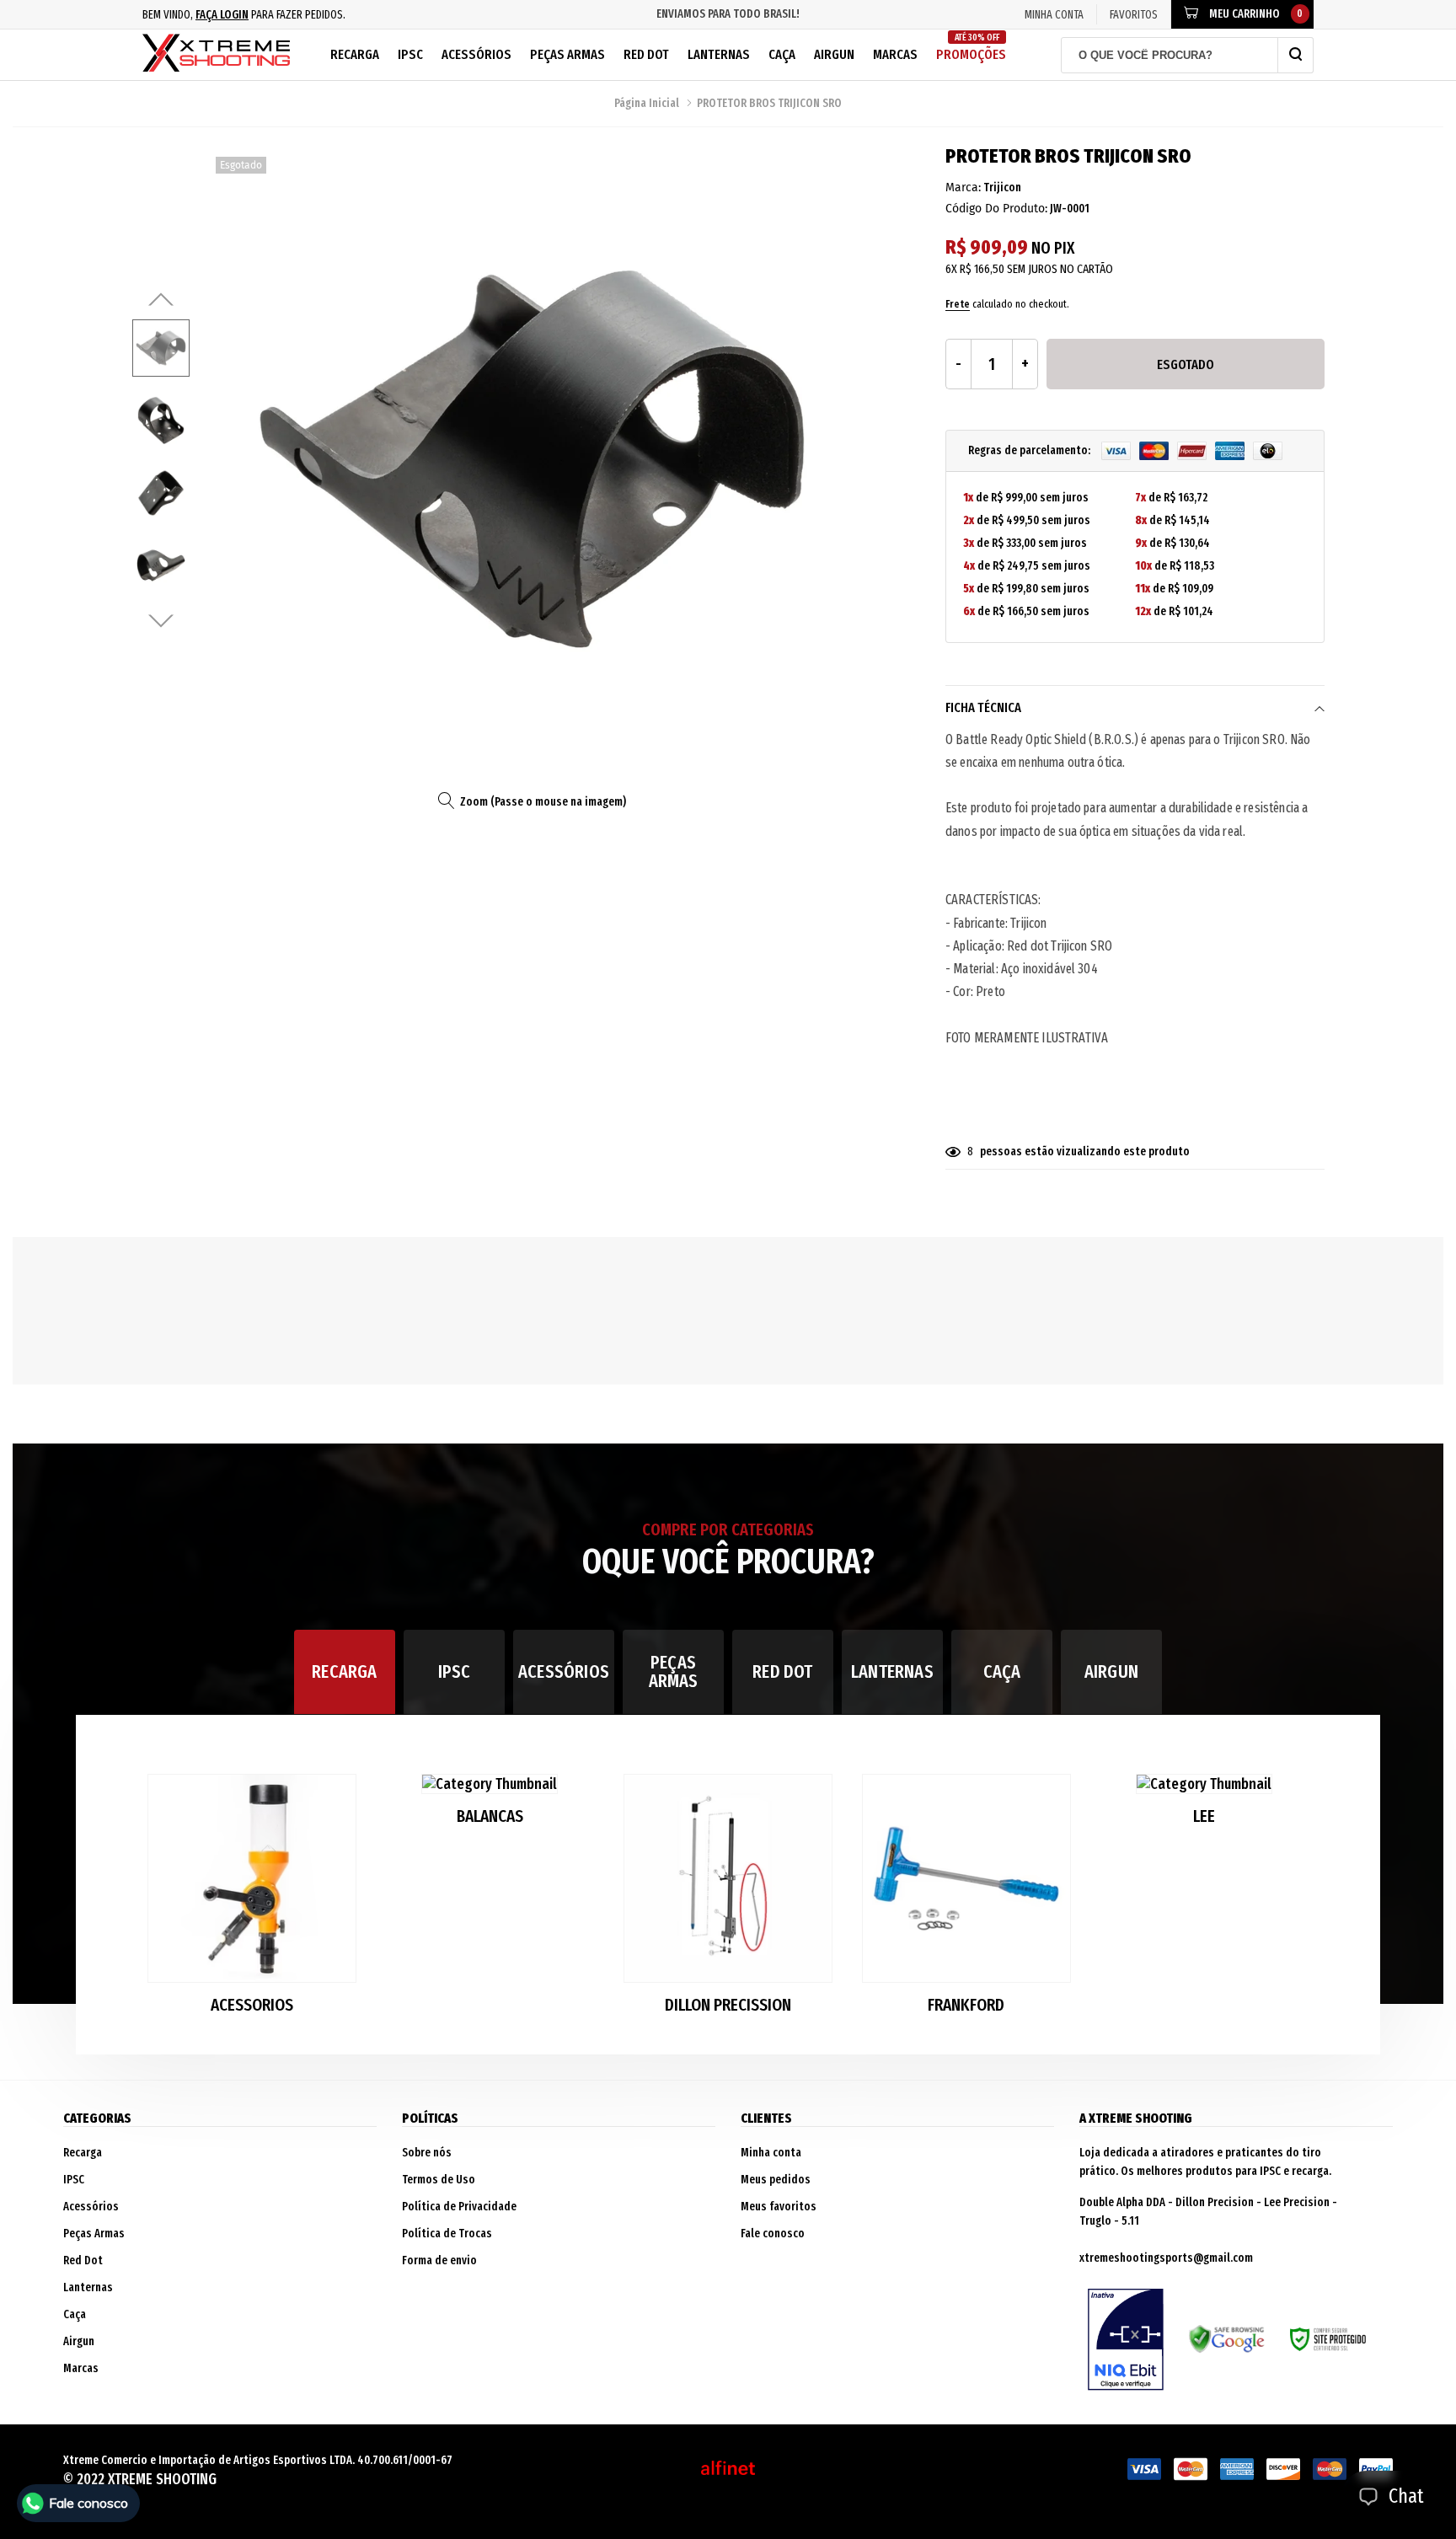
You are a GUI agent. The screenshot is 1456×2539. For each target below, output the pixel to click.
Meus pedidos (776, 2180)
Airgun (834, 54)
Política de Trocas (447, 2234)
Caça (782, 54)
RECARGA (344, 1671)
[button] (1298, 1901)
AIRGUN (1111, 1671)
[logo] (216, 55)
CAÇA (1002, 1671)
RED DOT (782, 1671)
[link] (161, 348)
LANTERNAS (892, 1671)
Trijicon (1002, 187)
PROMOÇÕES (971, 48)
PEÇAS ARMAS (674, 1671)
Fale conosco (773, 2234)
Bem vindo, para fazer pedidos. (244, 15)
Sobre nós (427, 2153)
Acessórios (476, 54)
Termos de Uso (439, 2180)
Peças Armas (567, 54)
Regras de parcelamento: (1030, 450)
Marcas (895, 54)
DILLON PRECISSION (728, 2005)
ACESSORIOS (252, 2005)
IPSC (410, 54)
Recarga (355, 54)
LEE (1204, 1816)
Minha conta (771, 2153)
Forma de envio (439, 2260)
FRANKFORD (966, 2005)
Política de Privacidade (459, 2207)
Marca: (963, 187)
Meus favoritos (779, 2207)
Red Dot (646, 54)
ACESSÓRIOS (564, 1671)
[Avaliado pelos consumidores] (1126, 2340)
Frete (958, 304)
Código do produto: (996, 209)
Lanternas (719, 54)
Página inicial (647, 103)
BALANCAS (490, 1816)
